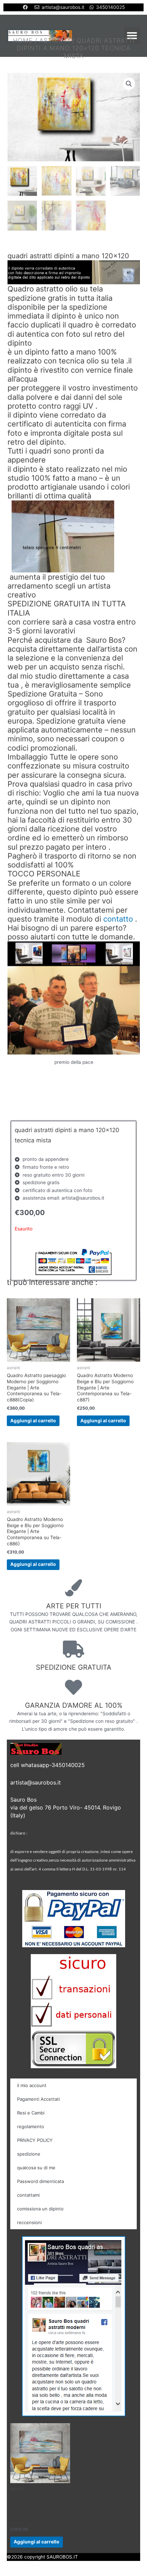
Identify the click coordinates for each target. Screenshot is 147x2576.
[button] (132, 36)
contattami (28, 2195)
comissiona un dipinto (40, 2209)
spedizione (29, 2154)
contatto (118, 919)
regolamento (31, 2126)
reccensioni (29, 2222)
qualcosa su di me (36, 2168)
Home (23, 40)
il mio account (32, 2085)
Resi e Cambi (31, 2113)
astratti (55, 40)
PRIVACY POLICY (35, 2140)
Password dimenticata (41, 2181)
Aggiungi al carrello (33, 1421)
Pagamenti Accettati (38, 2099)
